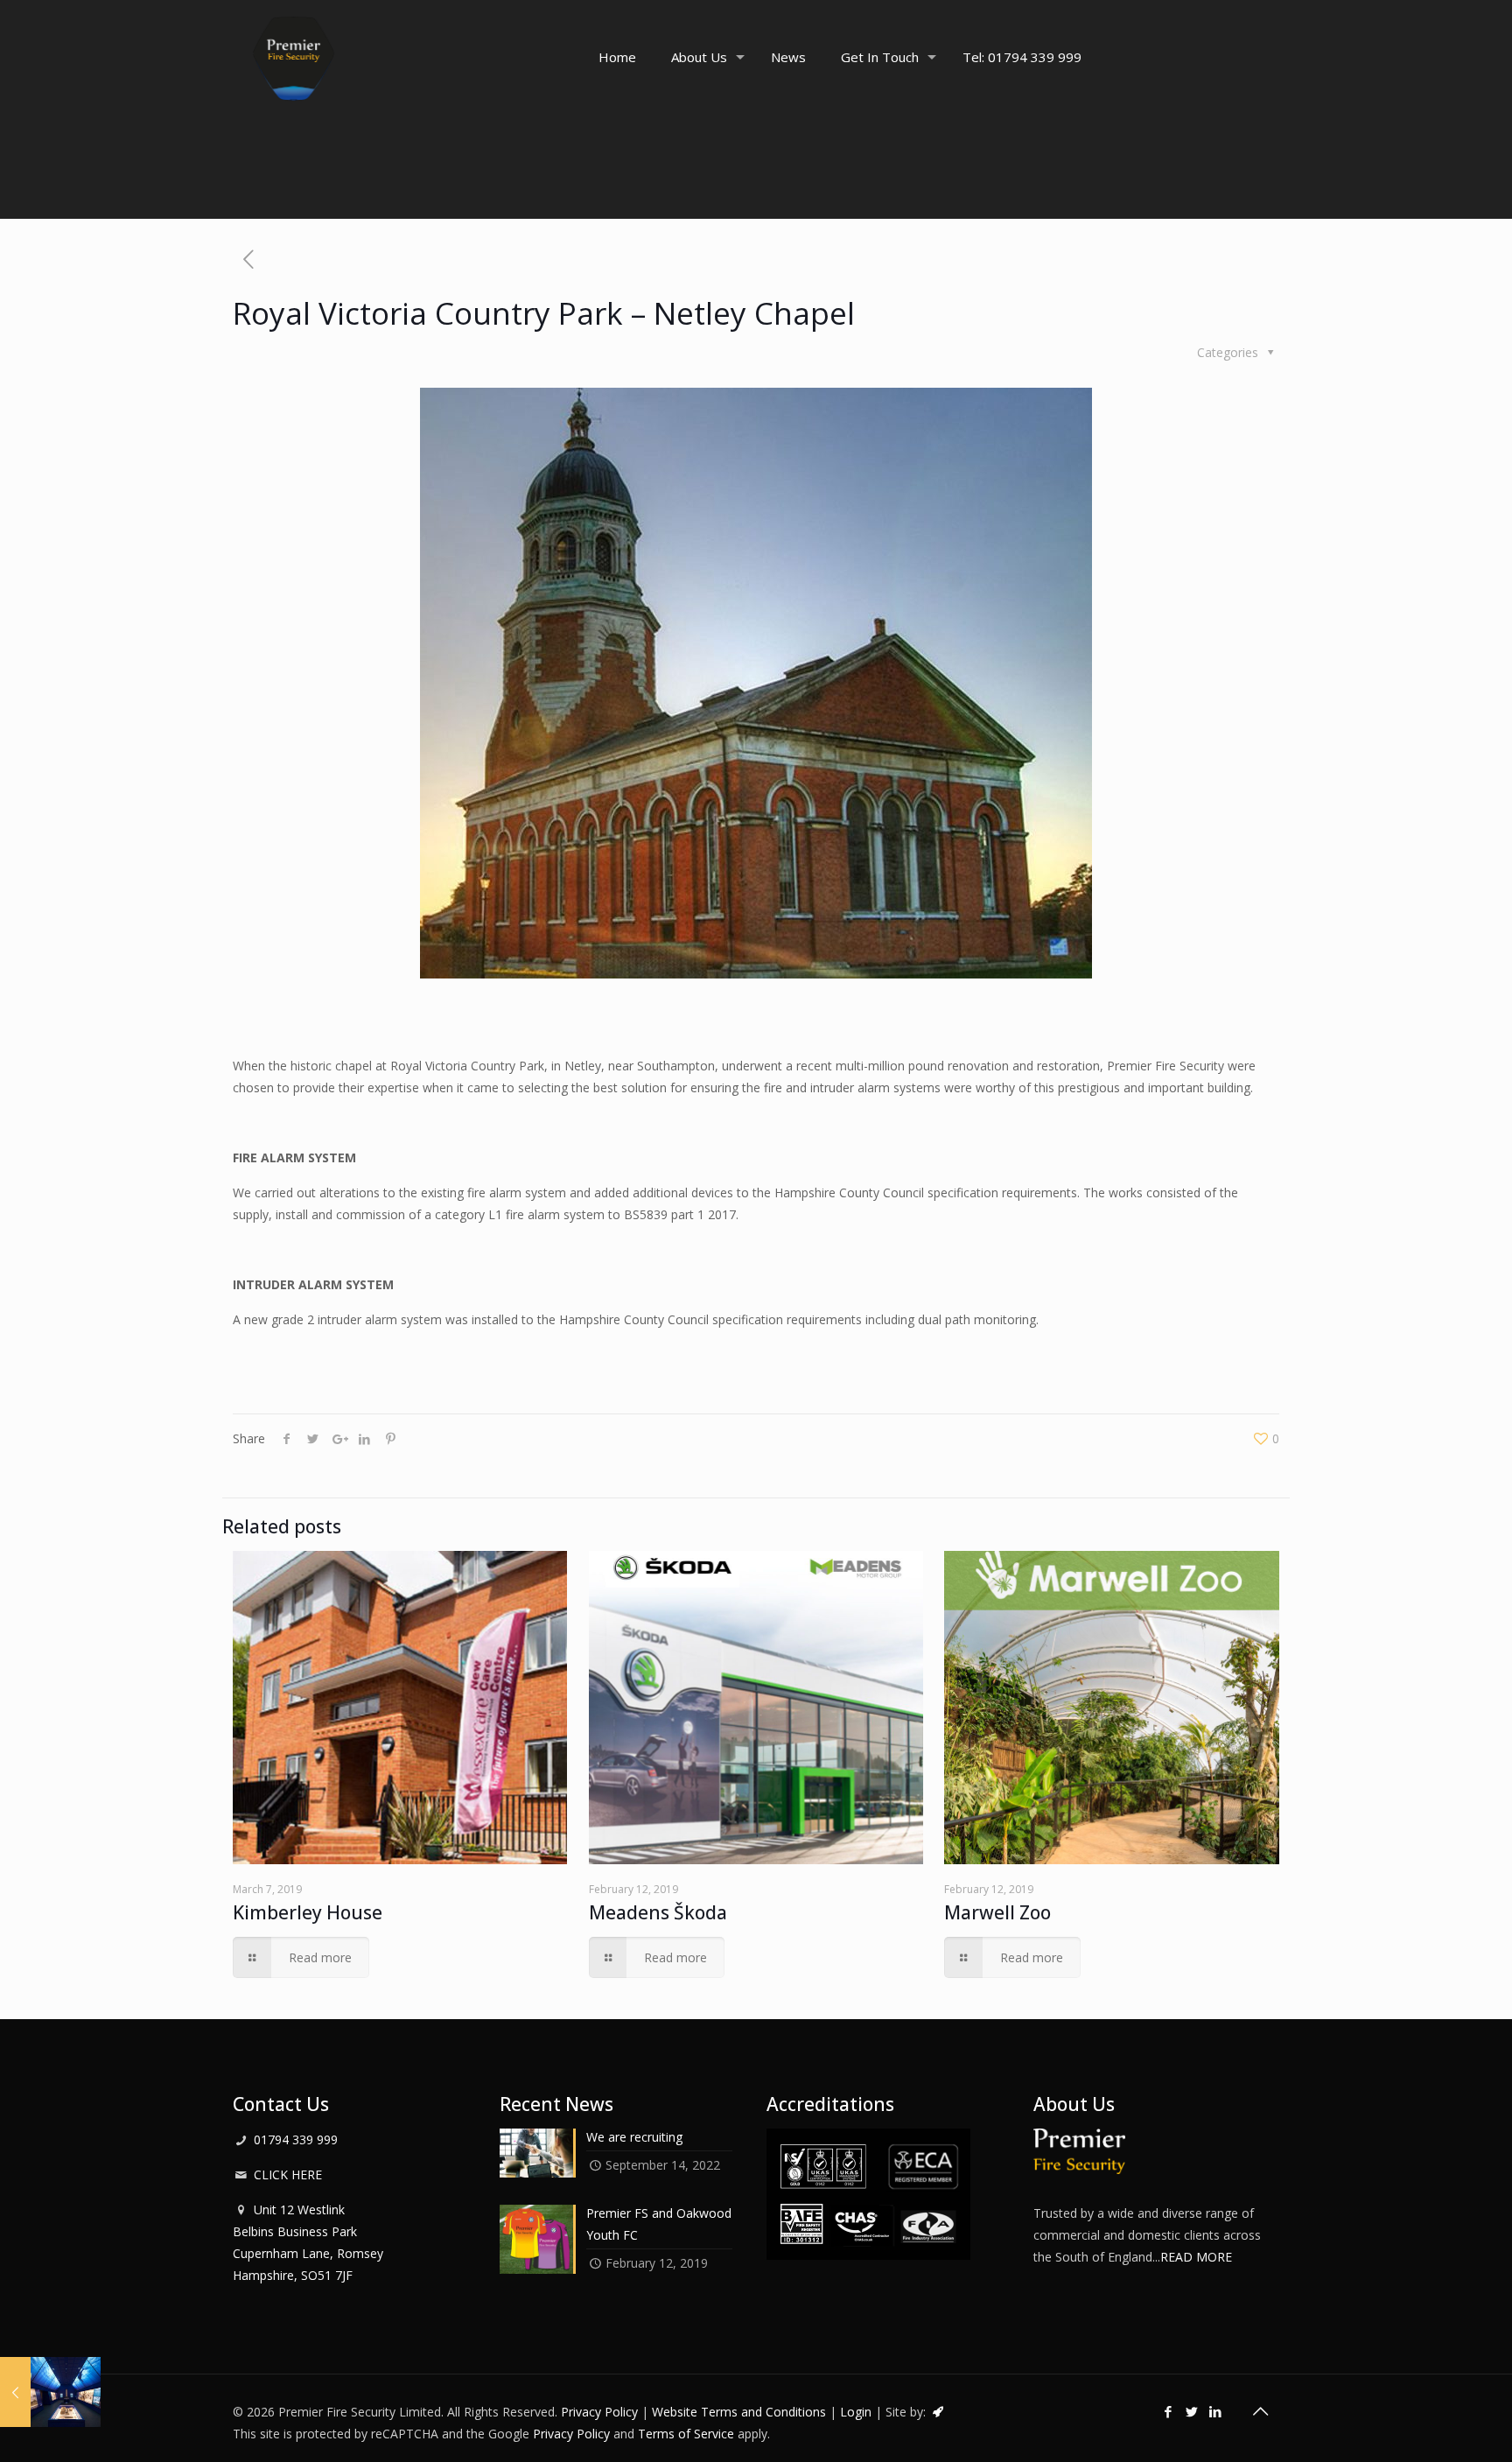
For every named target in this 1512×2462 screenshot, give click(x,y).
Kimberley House (308, 1912)
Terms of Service (686, 2434)
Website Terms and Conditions (739, 2412)
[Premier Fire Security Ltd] (294, 57)
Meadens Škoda (658, 1912)
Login (856, 2412)
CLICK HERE (288, 2174)
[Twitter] (1192, 2411)
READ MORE (1196, 2257)
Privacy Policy (599, 2412)
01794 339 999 (296, 2139)
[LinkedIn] (1216, 2411)
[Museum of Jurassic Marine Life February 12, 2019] (50, 2392)
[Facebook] (1169, 2411)
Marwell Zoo (997, 1912)
